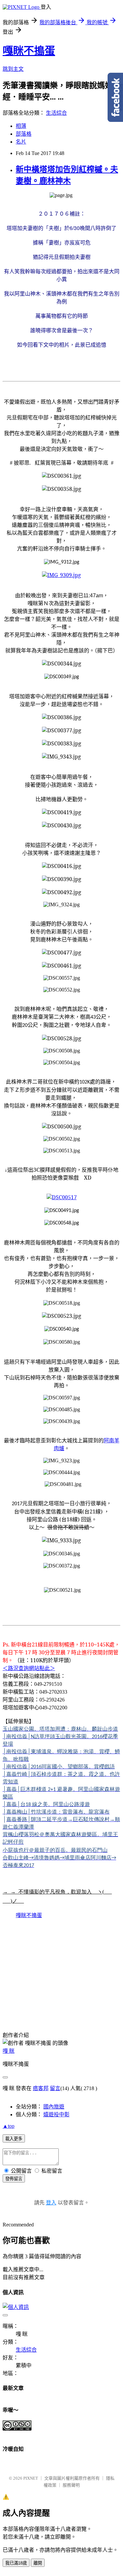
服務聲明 (71, 2485)
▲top (9, 2126)
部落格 (24, 134)
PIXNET (31, 2478)
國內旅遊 (54, 2107)
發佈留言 (14, 2179)
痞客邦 (41, 2088)
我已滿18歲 (16, 2563)
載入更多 (14, 2139)
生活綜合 (56, 113)
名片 (21, 142)
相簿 (21, 126)
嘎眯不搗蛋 (29, 51)
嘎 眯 (9, 2051)
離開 (38, 2563)
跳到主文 (13, 69)
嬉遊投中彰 (56, 2115)
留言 (55, 2088)
